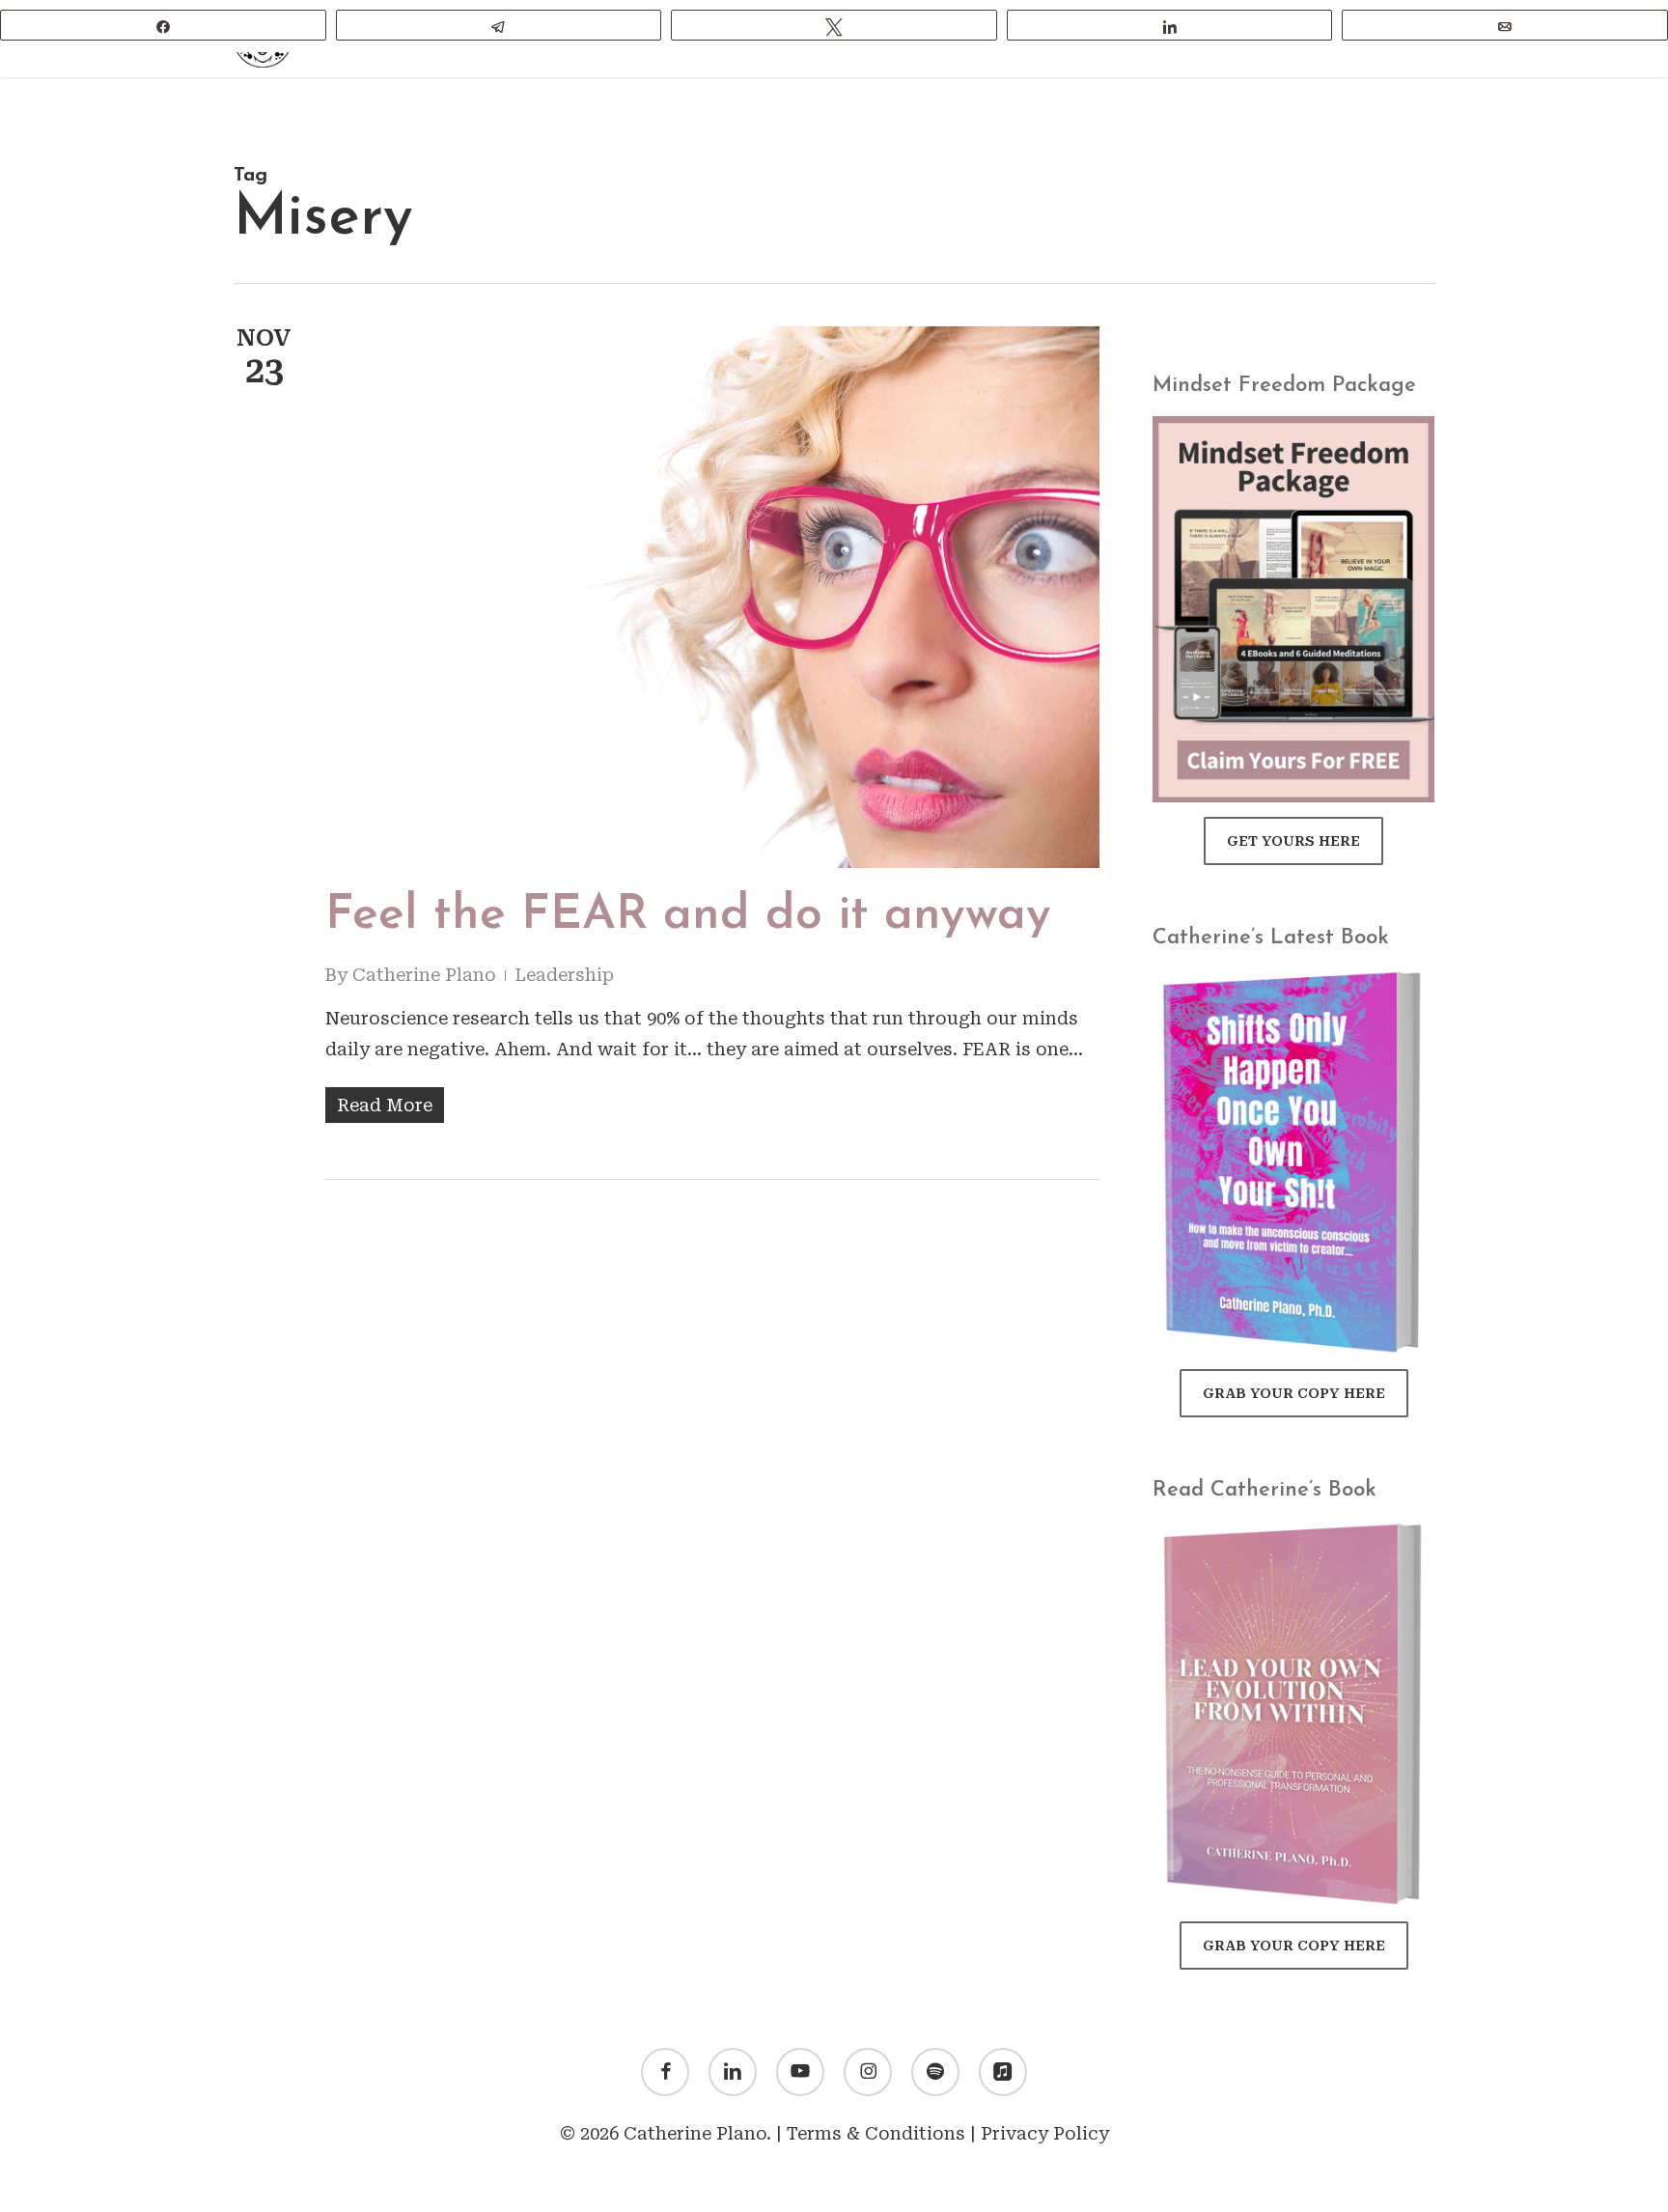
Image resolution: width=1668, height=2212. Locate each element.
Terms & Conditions (876, 2133)
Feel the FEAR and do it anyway (688, 916)
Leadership (564, 975)
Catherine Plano (424, 975)
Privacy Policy (1045, 2133)
